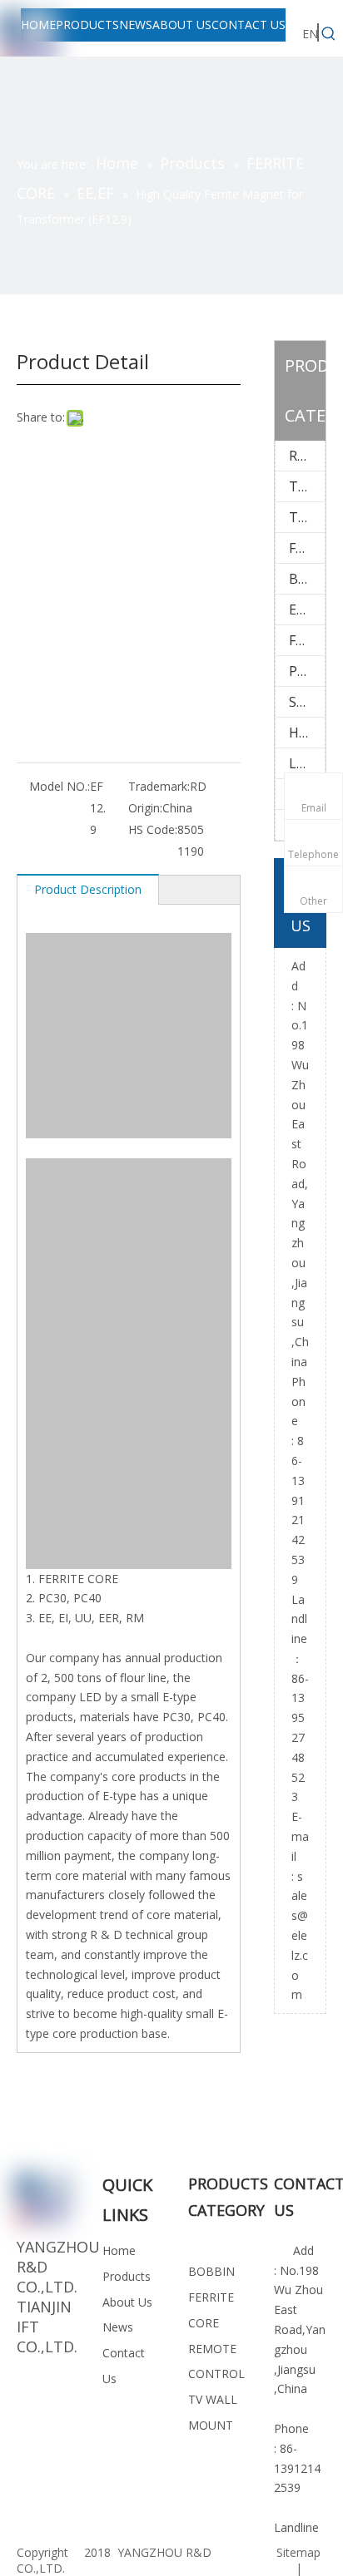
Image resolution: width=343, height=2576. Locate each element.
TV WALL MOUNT (307, 486)
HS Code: (153, 829)
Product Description (88, 889)
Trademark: (159, 786)
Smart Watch (307, 702)
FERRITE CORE (307, 548)
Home (119, 2250)
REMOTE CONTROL (307, 456)
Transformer (307, 517)
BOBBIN (307, 579)
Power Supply (307, 671)
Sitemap (298, 2552)
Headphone (307, 733)
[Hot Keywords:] (329, 34)
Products (127, 2276)
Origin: (145, 808)
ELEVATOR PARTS (307, 609)
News (118, 2327)
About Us (127, 2302)
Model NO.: (60, 786)
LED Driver (307, 763)
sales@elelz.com (300, 1936)
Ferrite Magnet (307, 640)
